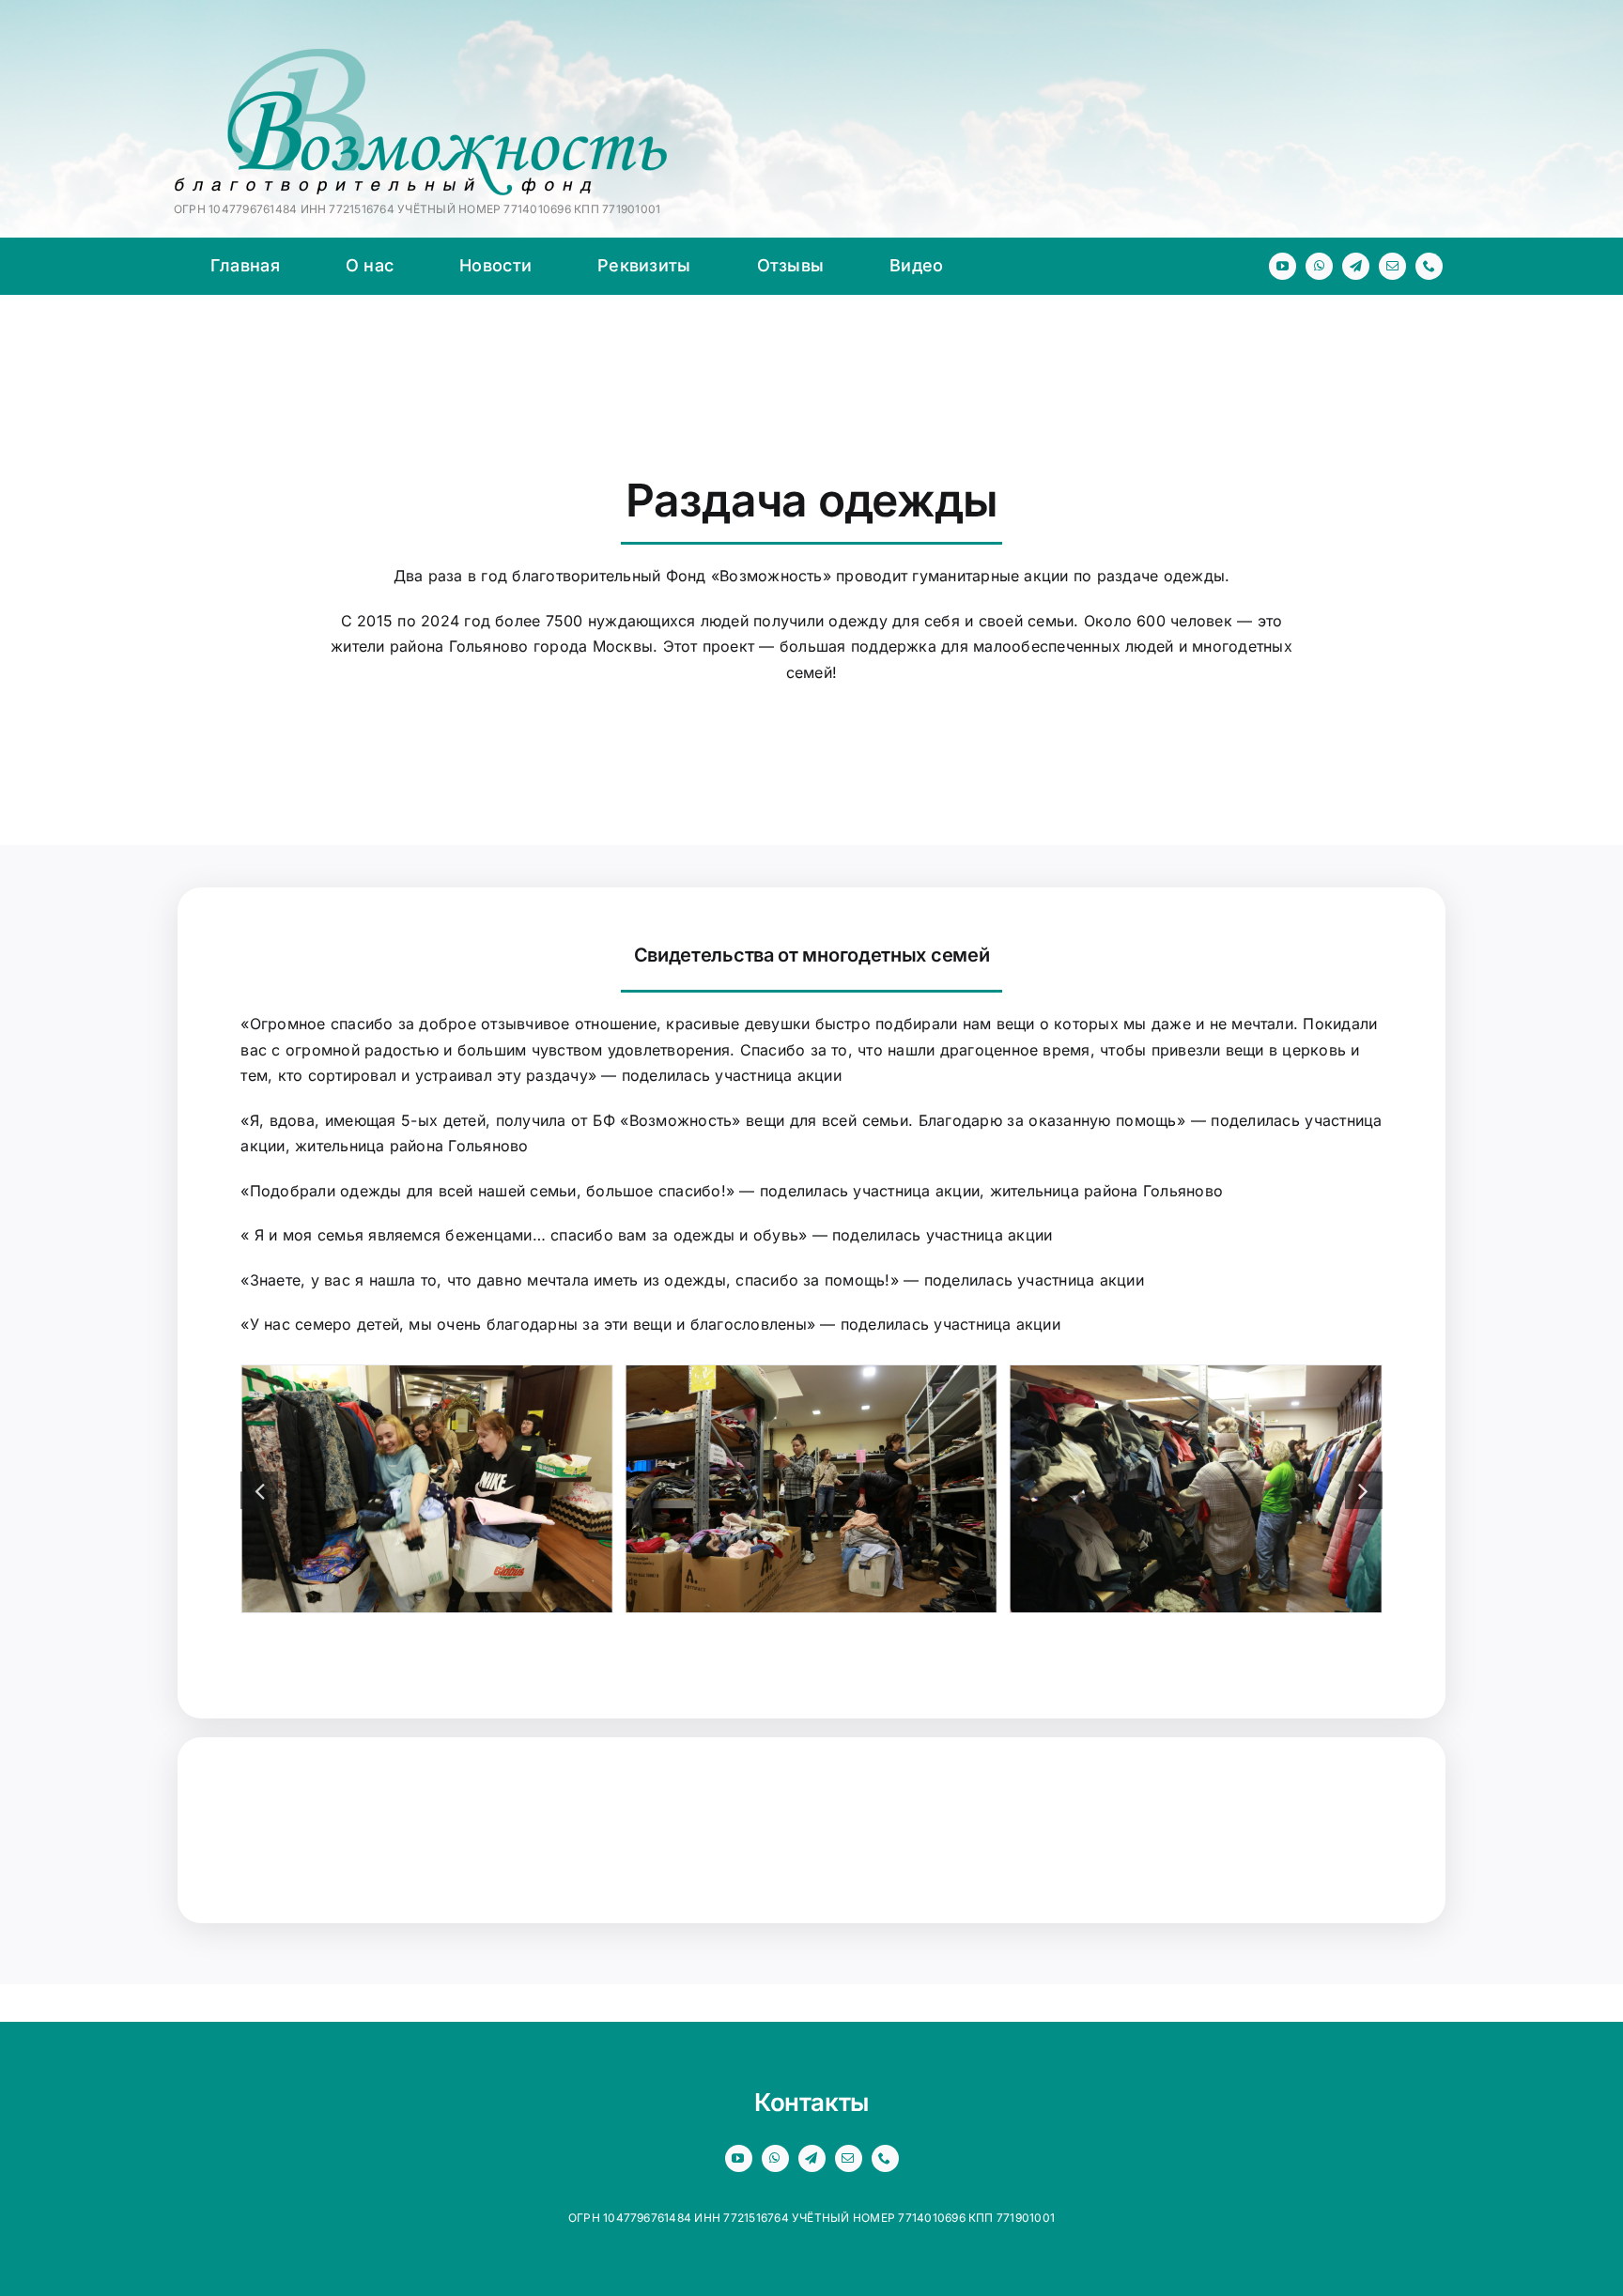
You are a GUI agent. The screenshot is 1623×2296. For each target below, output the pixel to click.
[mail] (1392, 266)
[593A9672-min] (426, 1375)
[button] (259, 1490)
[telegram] (1356, 266)
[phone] (1429, 266)
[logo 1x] (421, 56)
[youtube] (1283, 266)
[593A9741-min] (1196, 1375)
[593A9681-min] (811, 1375)
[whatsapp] (1319, 266)
